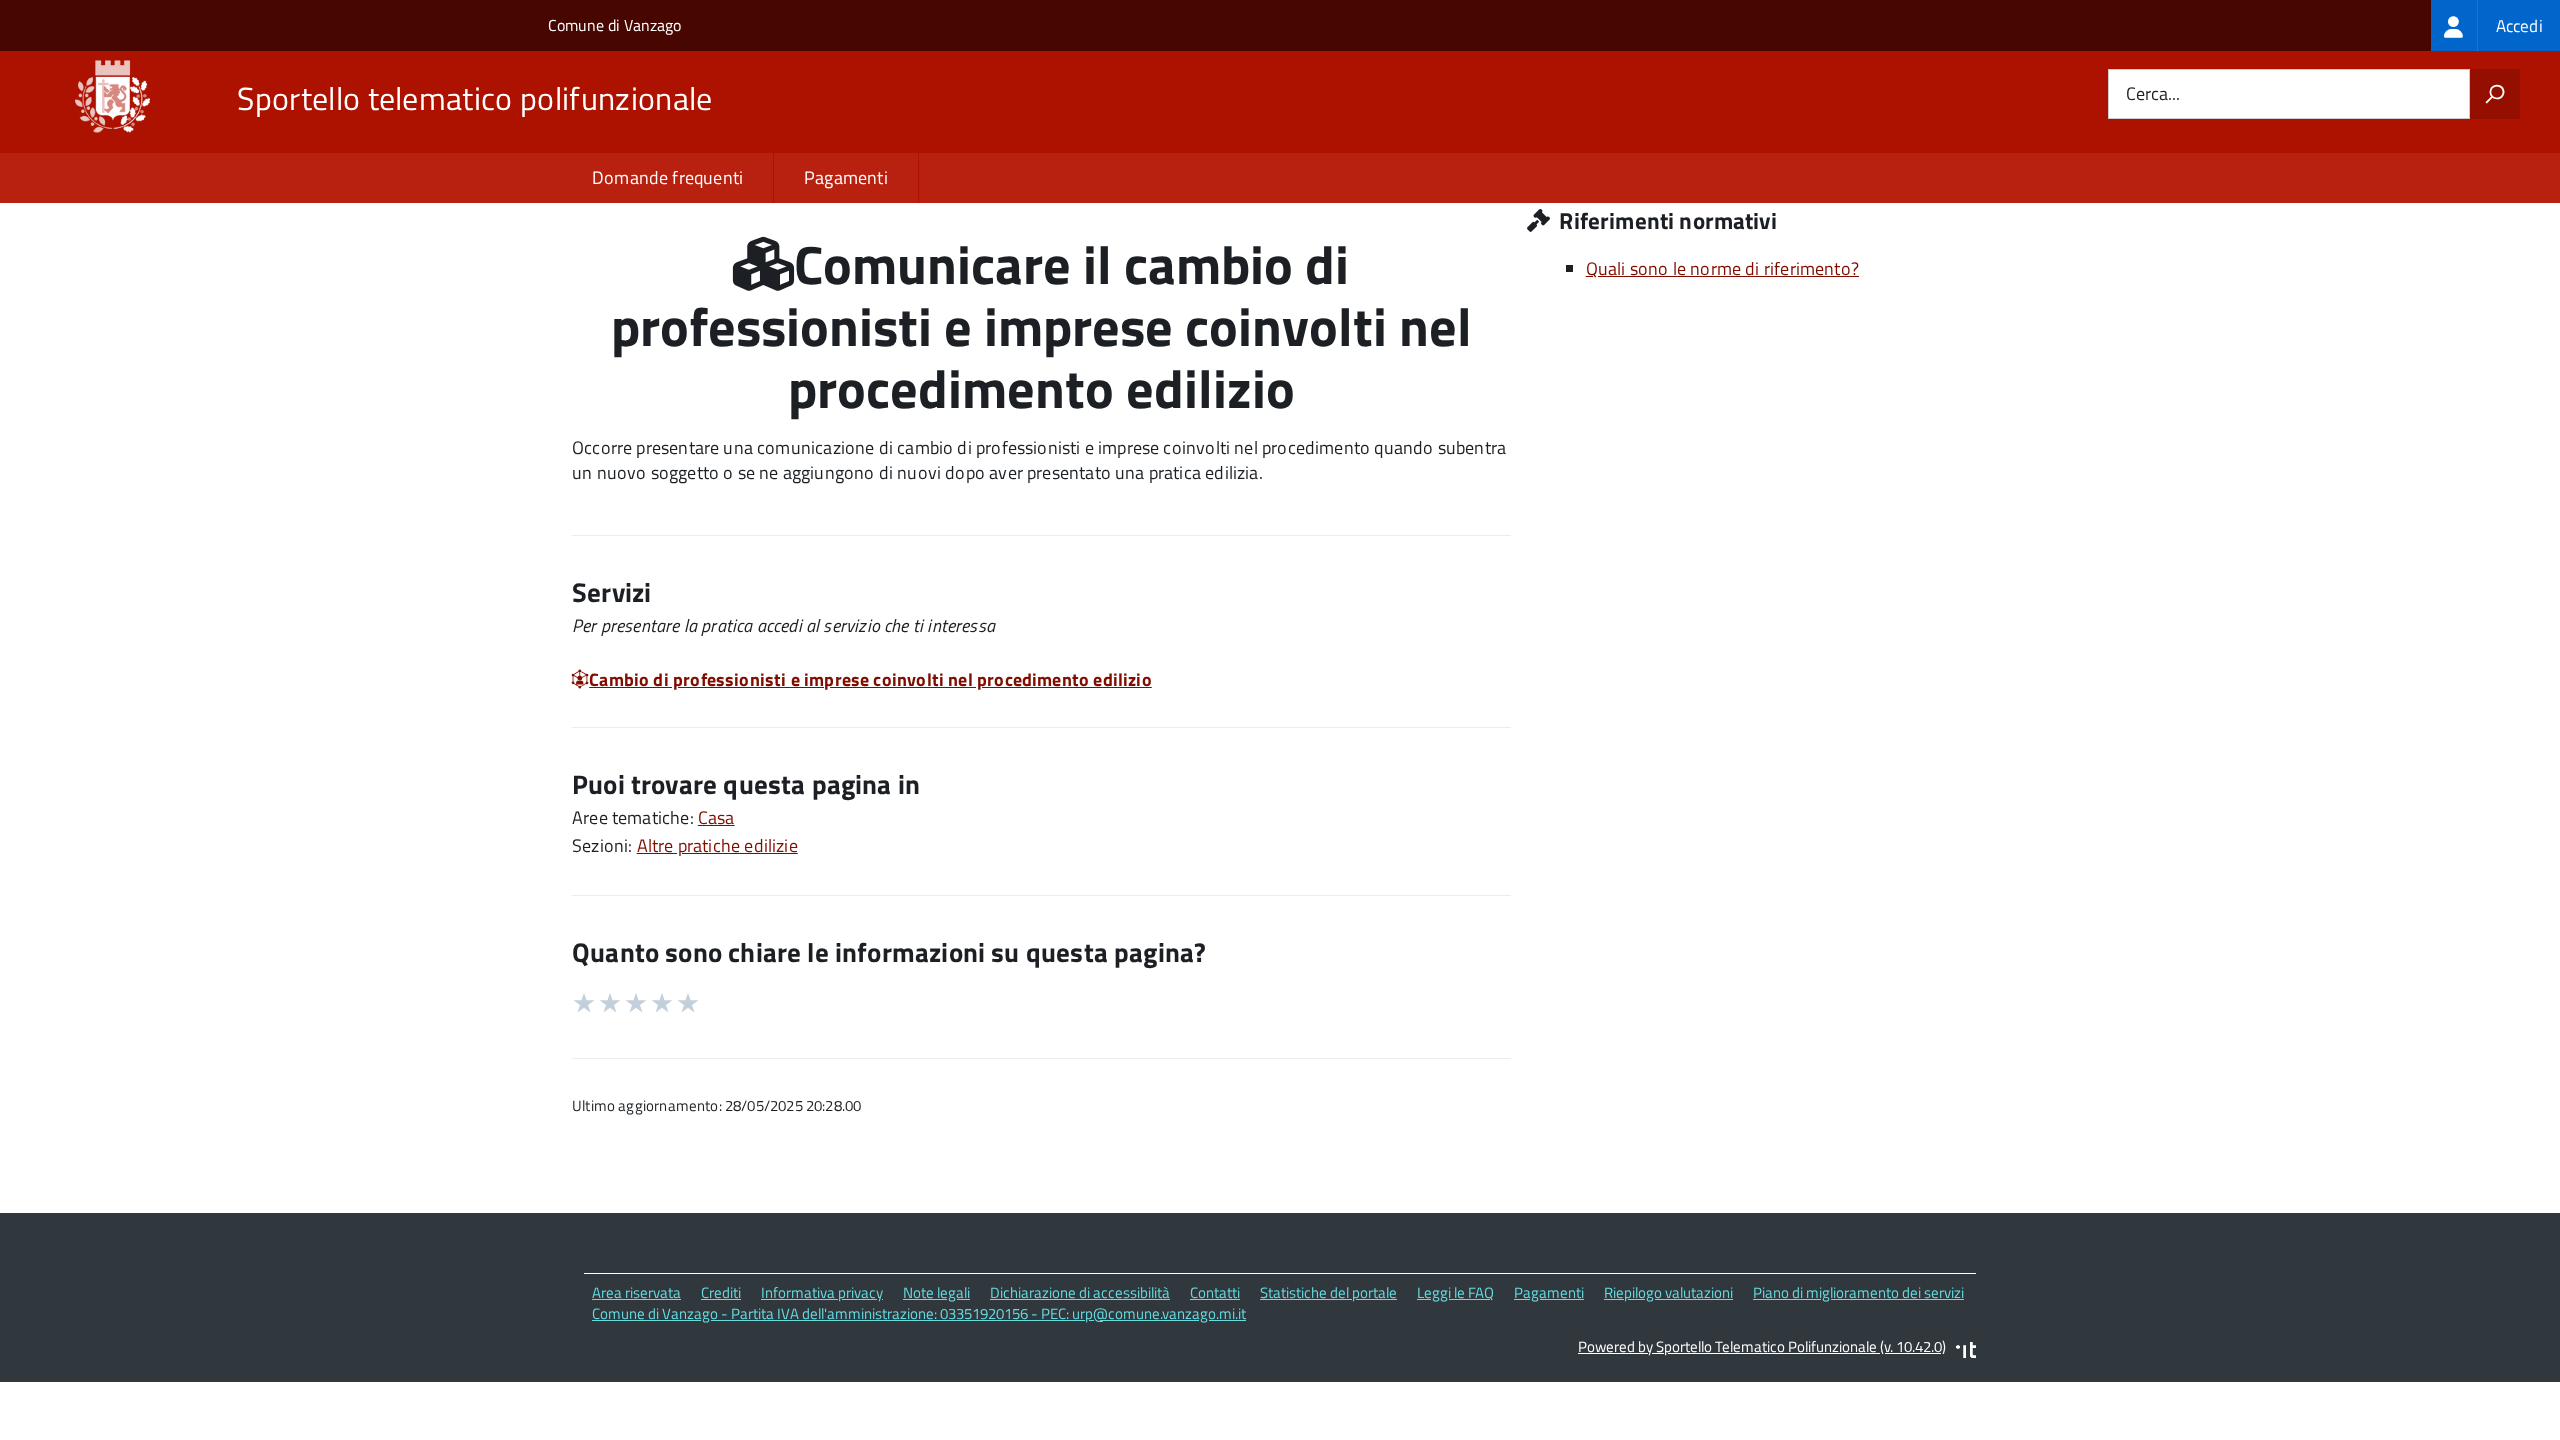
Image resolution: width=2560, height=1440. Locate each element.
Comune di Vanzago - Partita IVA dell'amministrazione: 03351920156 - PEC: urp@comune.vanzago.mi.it (919, 1313)
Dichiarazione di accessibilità (1080, 1292)
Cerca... (2153, 94)
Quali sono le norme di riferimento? (1722, 268)
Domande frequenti (667, 177)
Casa (716, 817)
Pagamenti (846, 177)
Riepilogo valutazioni (1668, 1292)
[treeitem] (2495, 25)
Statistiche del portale (1328, 1292)
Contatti (1215, 1292)
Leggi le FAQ (1455, 1292)
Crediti (721, 1292)
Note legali (936, 1292)
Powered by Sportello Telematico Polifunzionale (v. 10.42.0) (1762, 1346)
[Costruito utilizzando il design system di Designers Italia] (1966, 1352)
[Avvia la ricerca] (2495, 94)
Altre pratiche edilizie (717, 845)
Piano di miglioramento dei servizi (1858, 1292)
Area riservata (636, 1292)
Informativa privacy (822, 1292)
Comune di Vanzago (614, 25)
